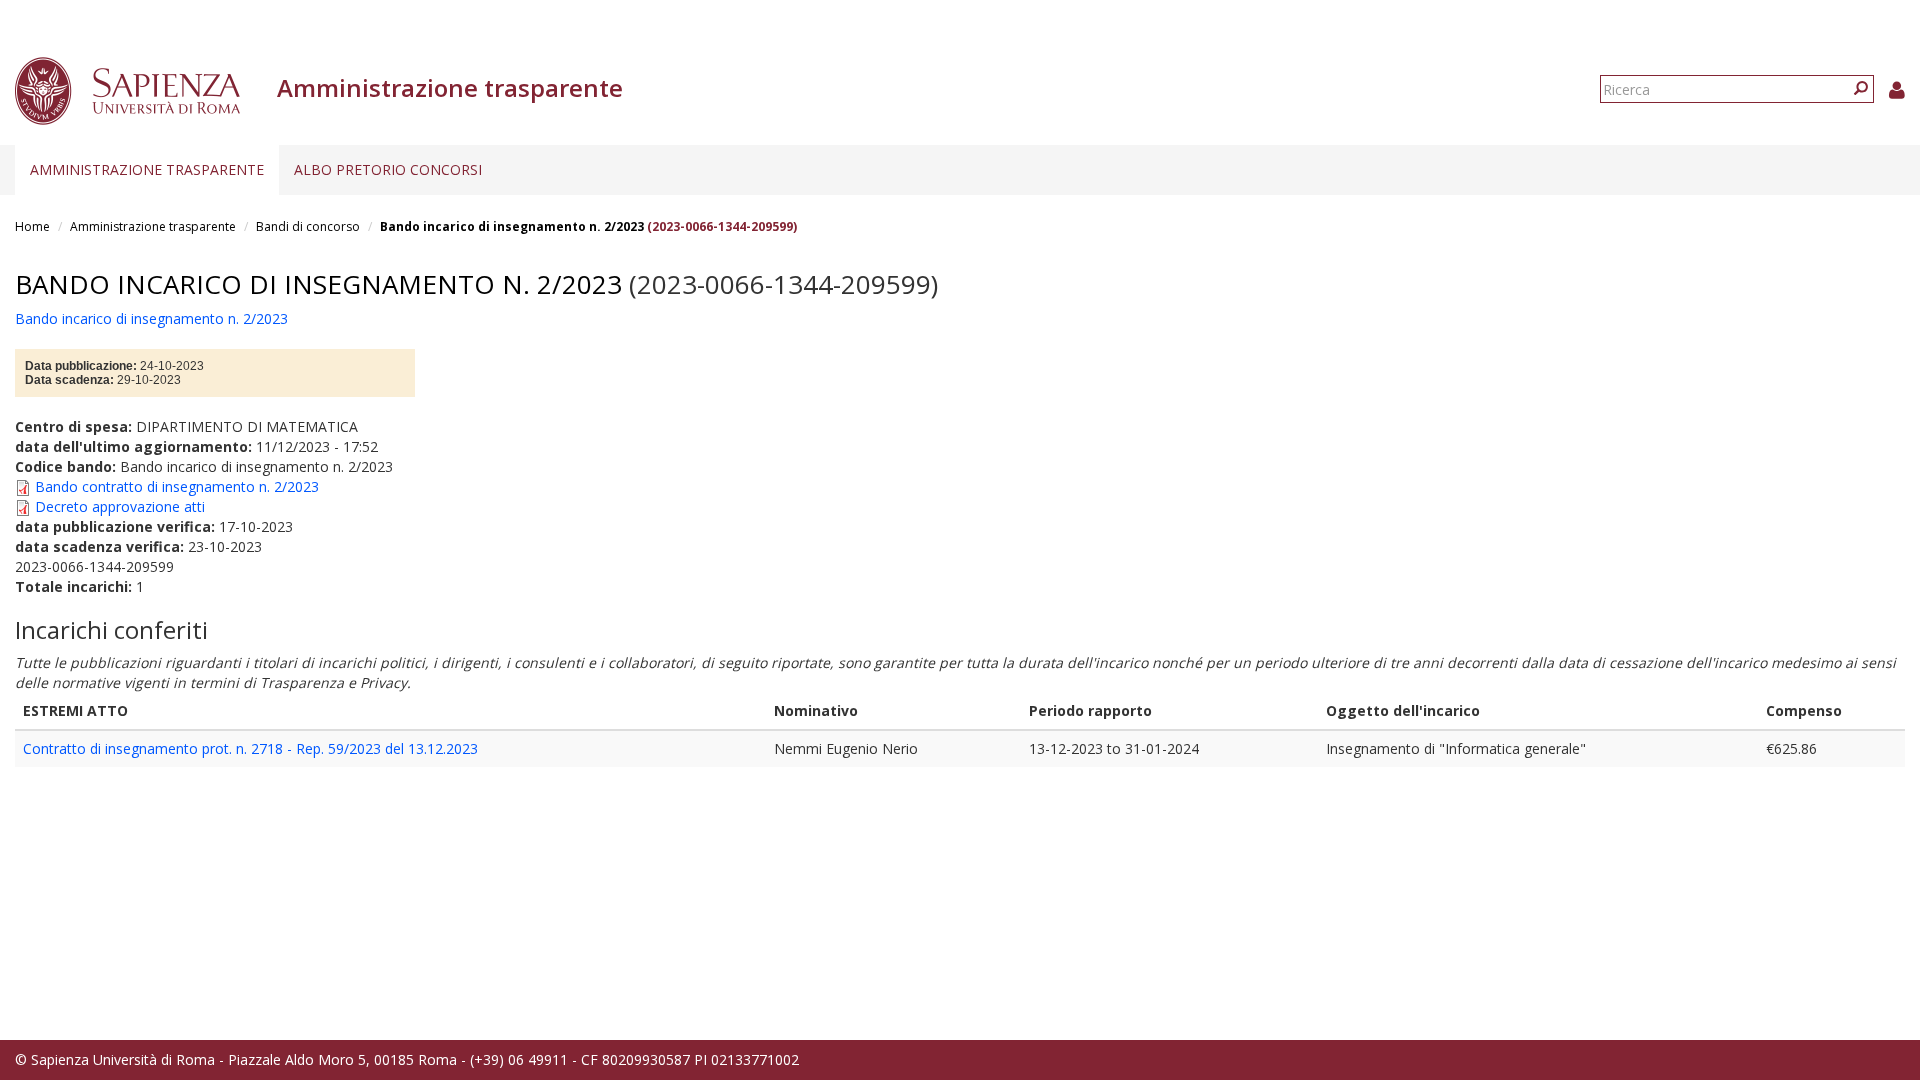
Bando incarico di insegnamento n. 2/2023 (512, 226)
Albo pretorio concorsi (388, 169)
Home (32, 226)
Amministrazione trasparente (147, 169)
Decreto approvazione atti (120, 506)
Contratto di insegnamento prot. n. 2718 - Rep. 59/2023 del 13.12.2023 (250, 748)
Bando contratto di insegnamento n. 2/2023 (177, 486)
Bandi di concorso (308, 226)
